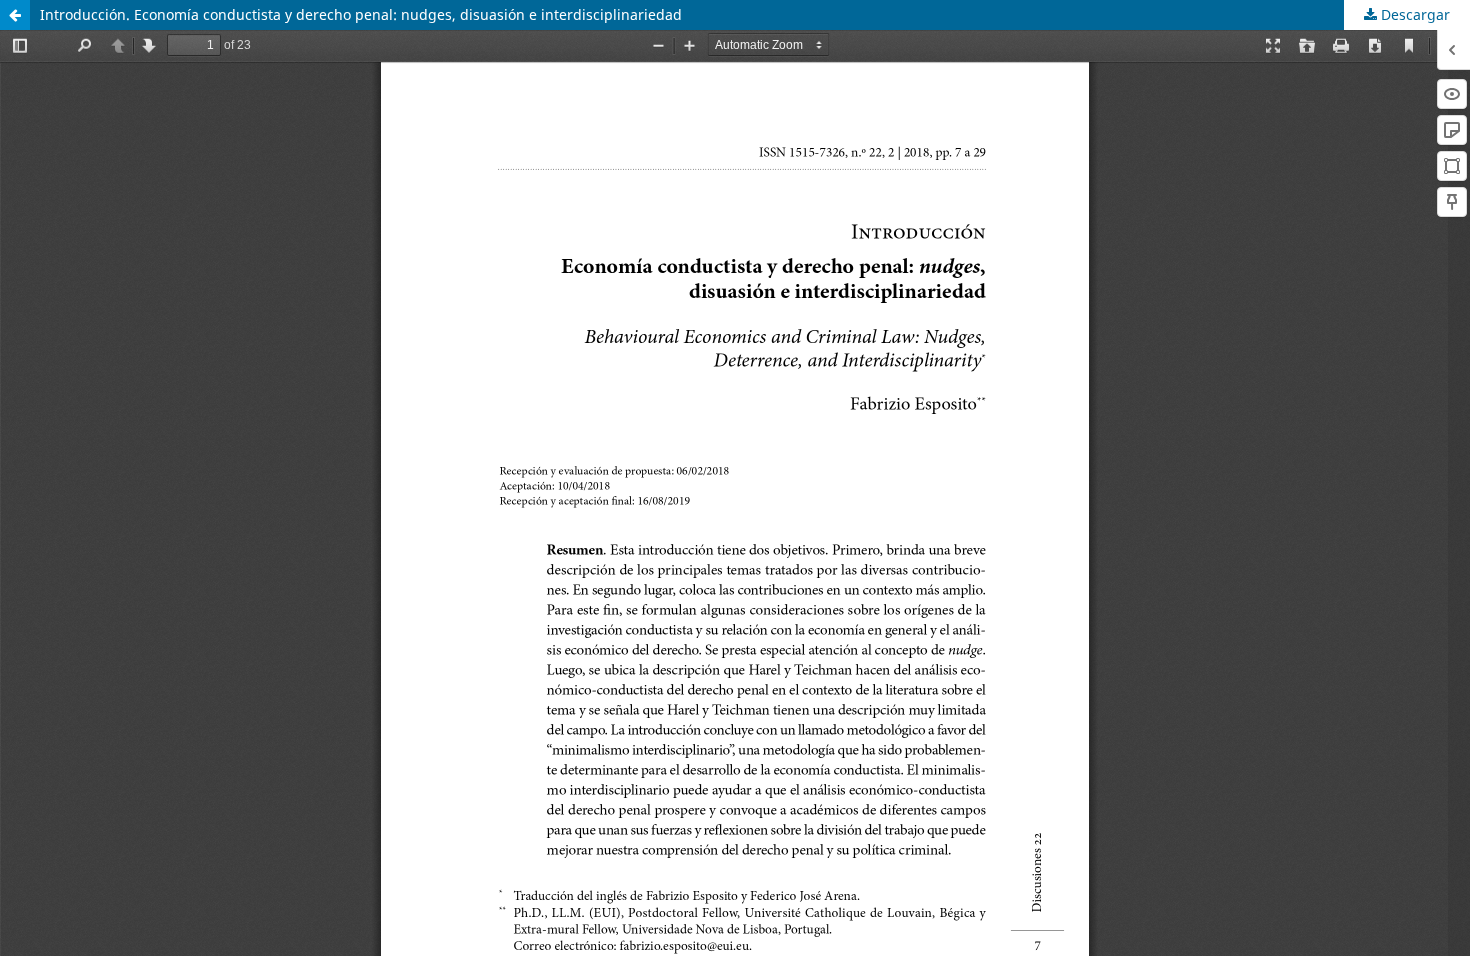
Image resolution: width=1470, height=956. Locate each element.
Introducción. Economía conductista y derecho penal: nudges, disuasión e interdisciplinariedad (361, 14)
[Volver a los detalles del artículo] (15, 15)
